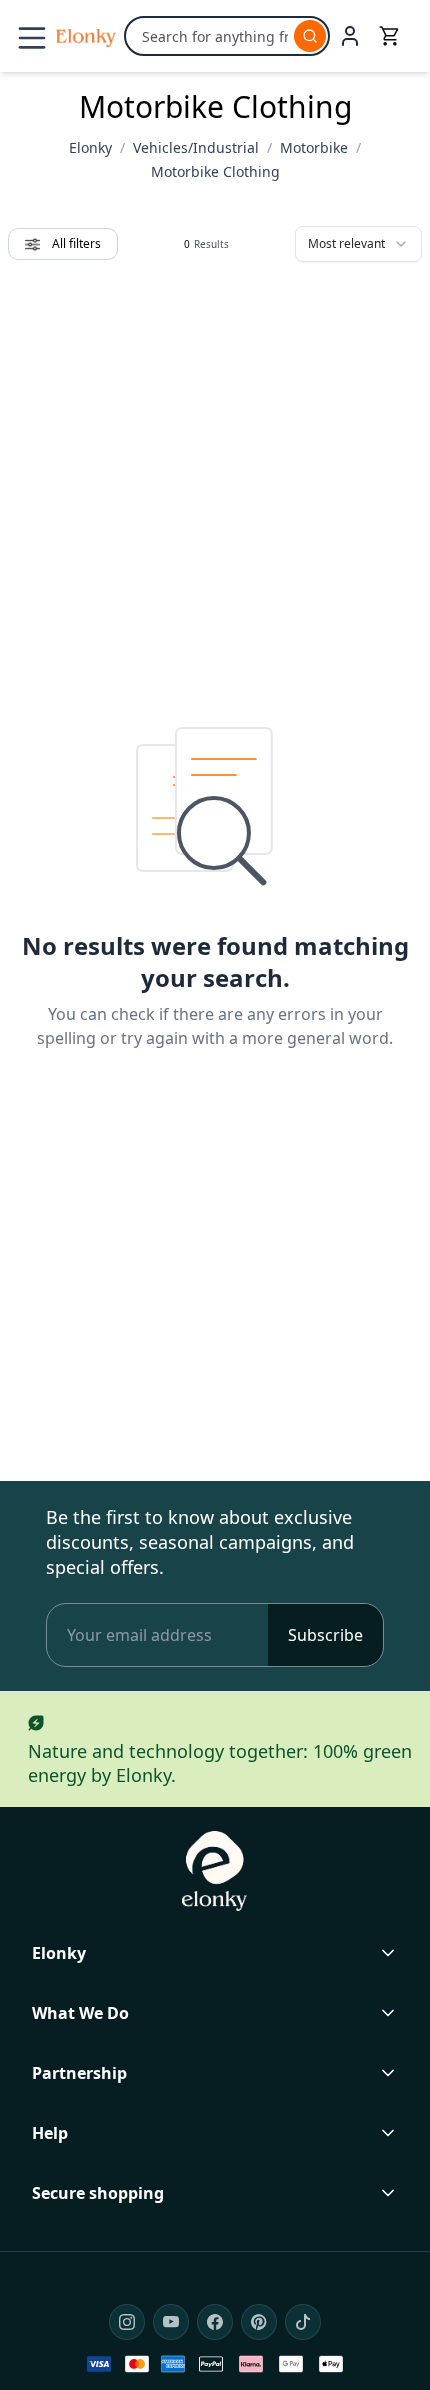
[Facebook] (215, 2322)
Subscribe (325, 1635)
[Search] (310, 36)
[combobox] (358, 244)
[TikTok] (303, 2322)
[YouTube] (171, 2322)
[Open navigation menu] (32, 38)
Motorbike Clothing (215, 171)
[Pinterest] (259, 2322)
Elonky (90, 147)
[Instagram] (127, 2322)
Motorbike (314, 147)
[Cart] (390, 36)
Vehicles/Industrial (196, 147)
